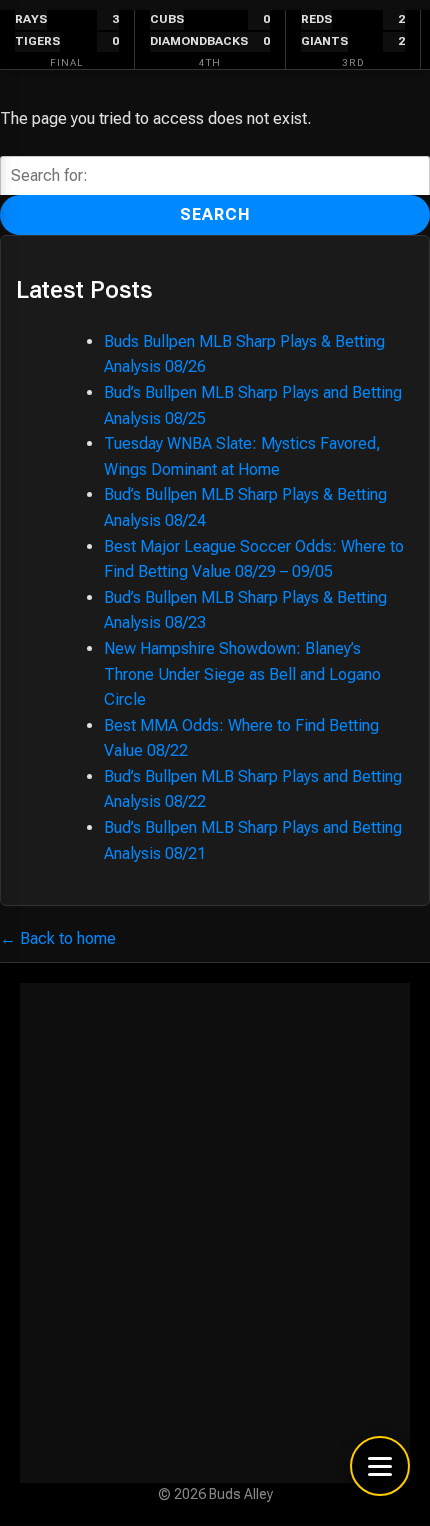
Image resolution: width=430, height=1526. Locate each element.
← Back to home (58, 938)
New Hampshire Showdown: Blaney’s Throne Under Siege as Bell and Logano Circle (242, 674)
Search (215, 214)
